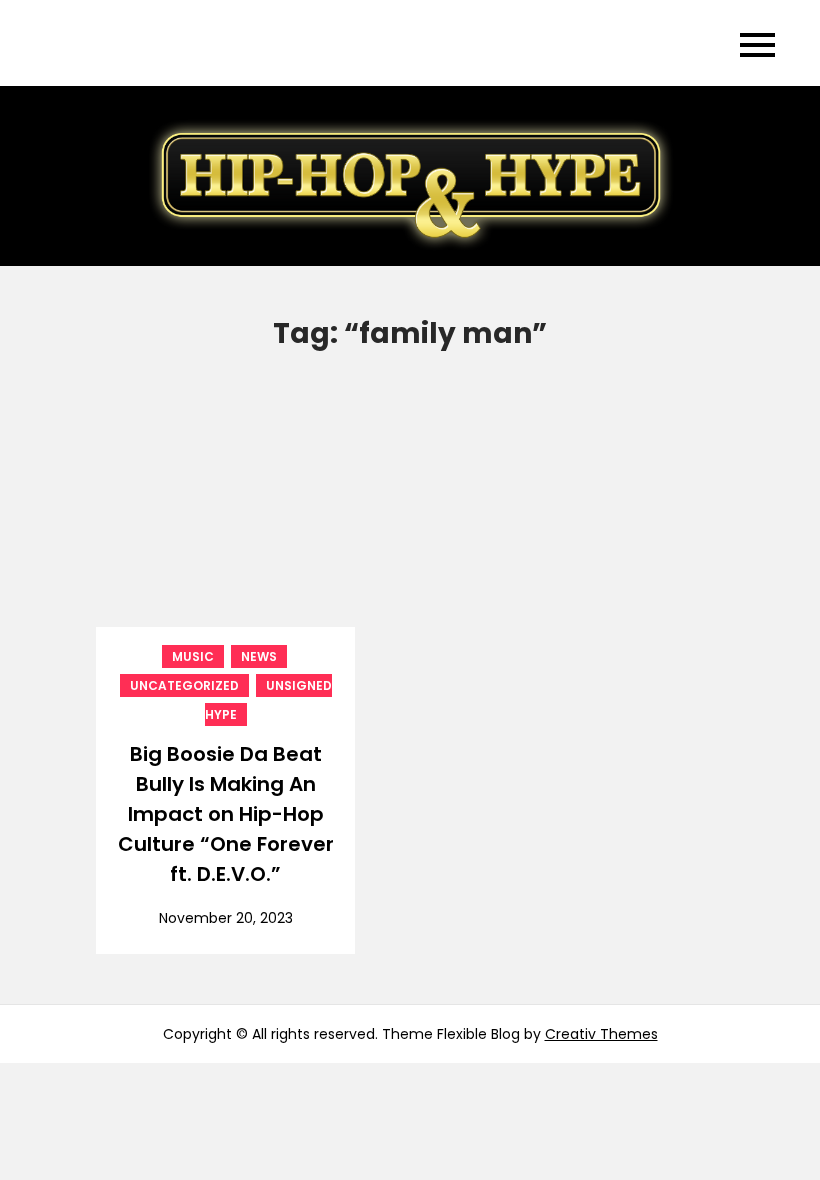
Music (193, 656)
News (259, 656)
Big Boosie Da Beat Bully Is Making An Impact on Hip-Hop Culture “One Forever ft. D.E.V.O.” (226, 814)
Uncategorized (184, 685)
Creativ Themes (601, 1034)
